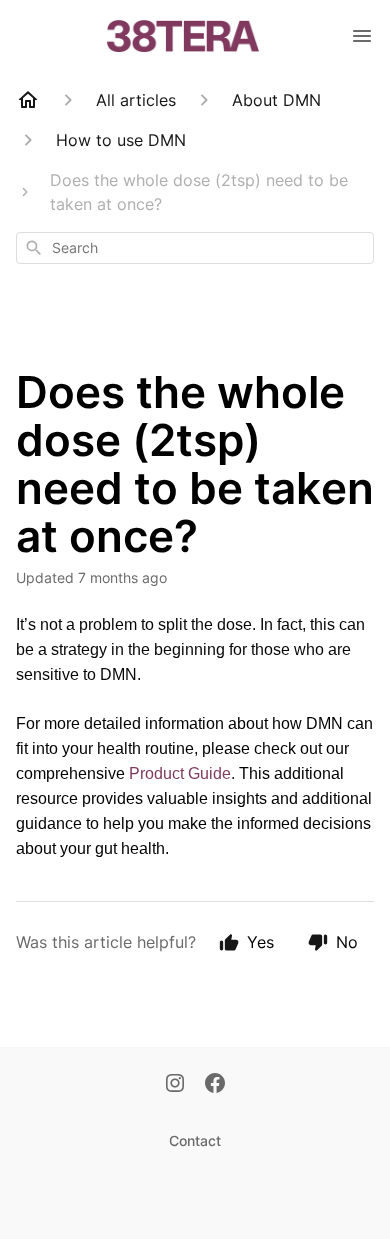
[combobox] (195, 248)
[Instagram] (175, 1085)
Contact (195, 1140)
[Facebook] (215, 1085)
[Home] (28, 100)
